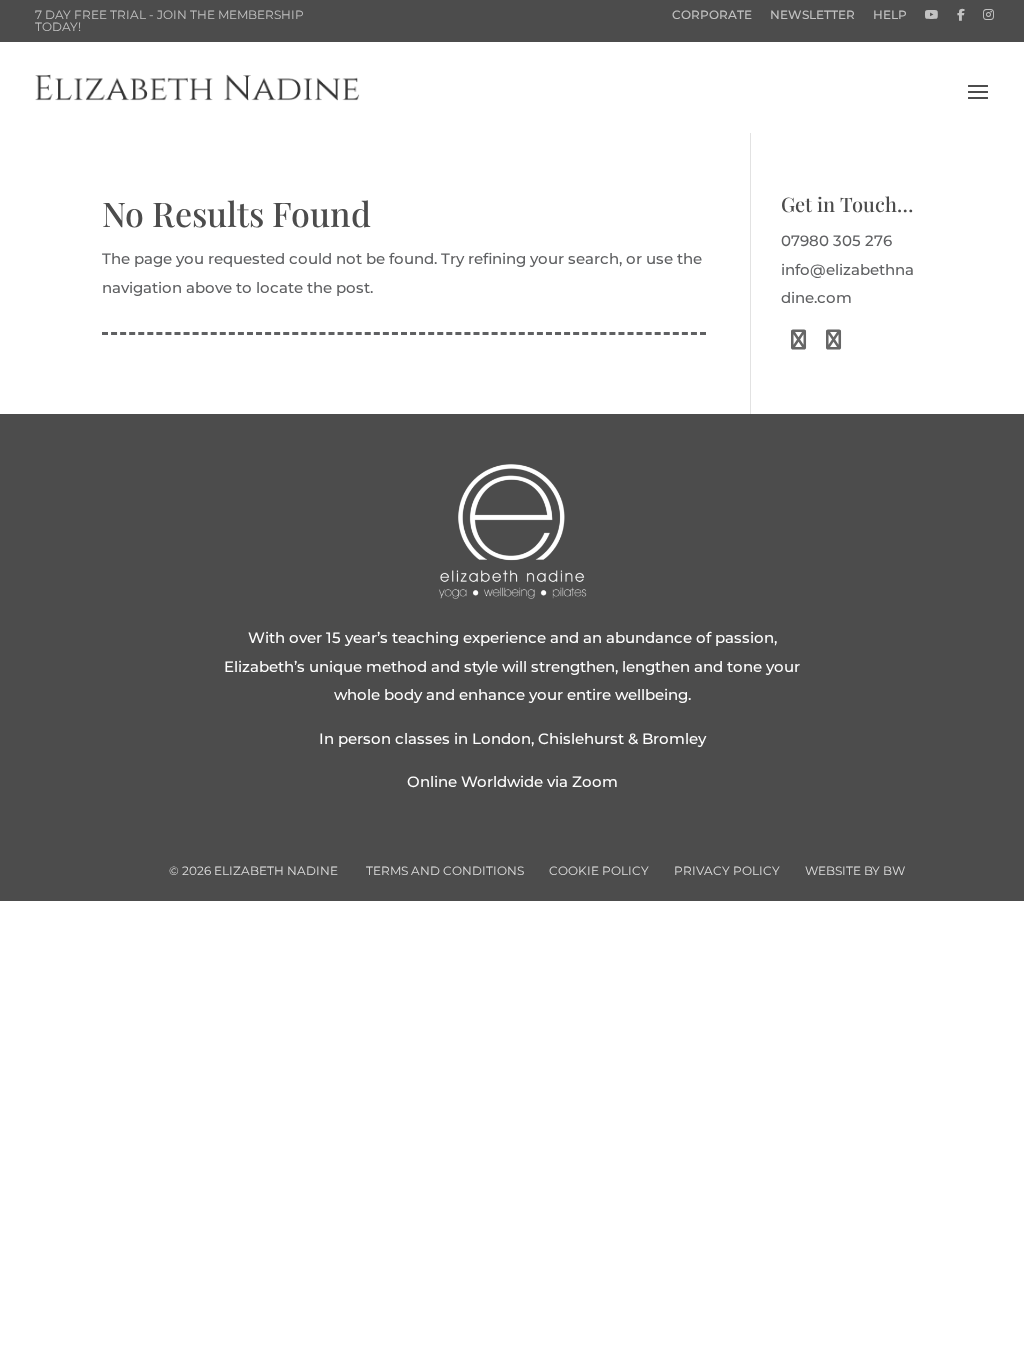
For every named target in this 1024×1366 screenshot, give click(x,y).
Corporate (712, 15)
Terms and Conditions (445, 870)
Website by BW (855, 870)
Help (890, 15)
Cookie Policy (599, 870)
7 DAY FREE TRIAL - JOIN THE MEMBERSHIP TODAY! (169, 20)
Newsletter (812, 15)
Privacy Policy (727, 870)
